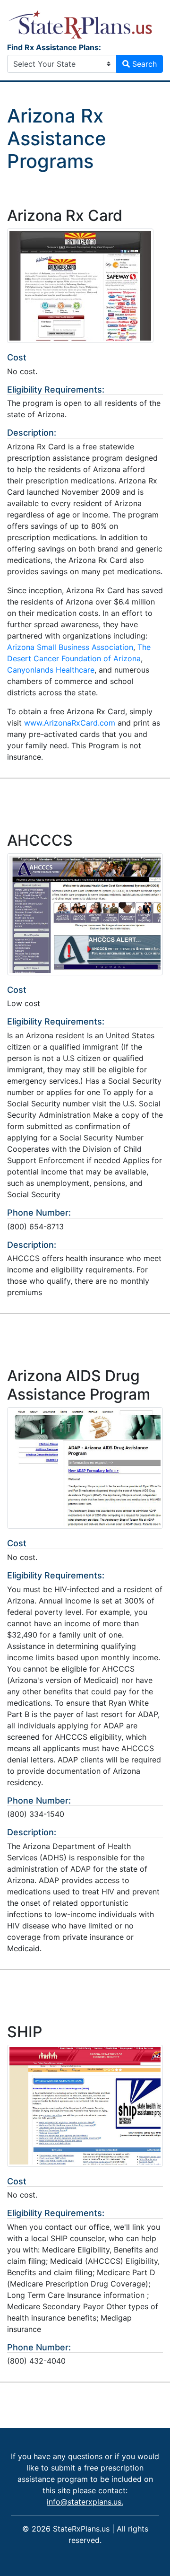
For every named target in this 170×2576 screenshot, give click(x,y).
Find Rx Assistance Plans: (54, 47)
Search (143, 64)
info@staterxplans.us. (85, 2502)
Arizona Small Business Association (70, 647)
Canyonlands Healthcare (51, 670)
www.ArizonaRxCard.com (70, 723)
